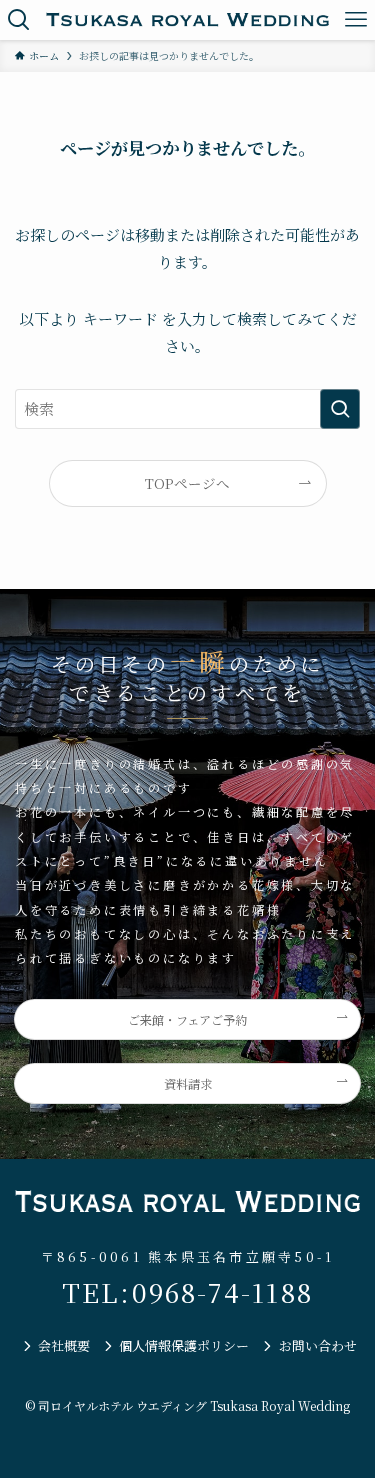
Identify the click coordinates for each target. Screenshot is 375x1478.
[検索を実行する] (340, 409)
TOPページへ (187, 483)
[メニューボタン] (355, 20)
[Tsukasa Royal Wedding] (187, 20)
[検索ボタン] (19, 20)
